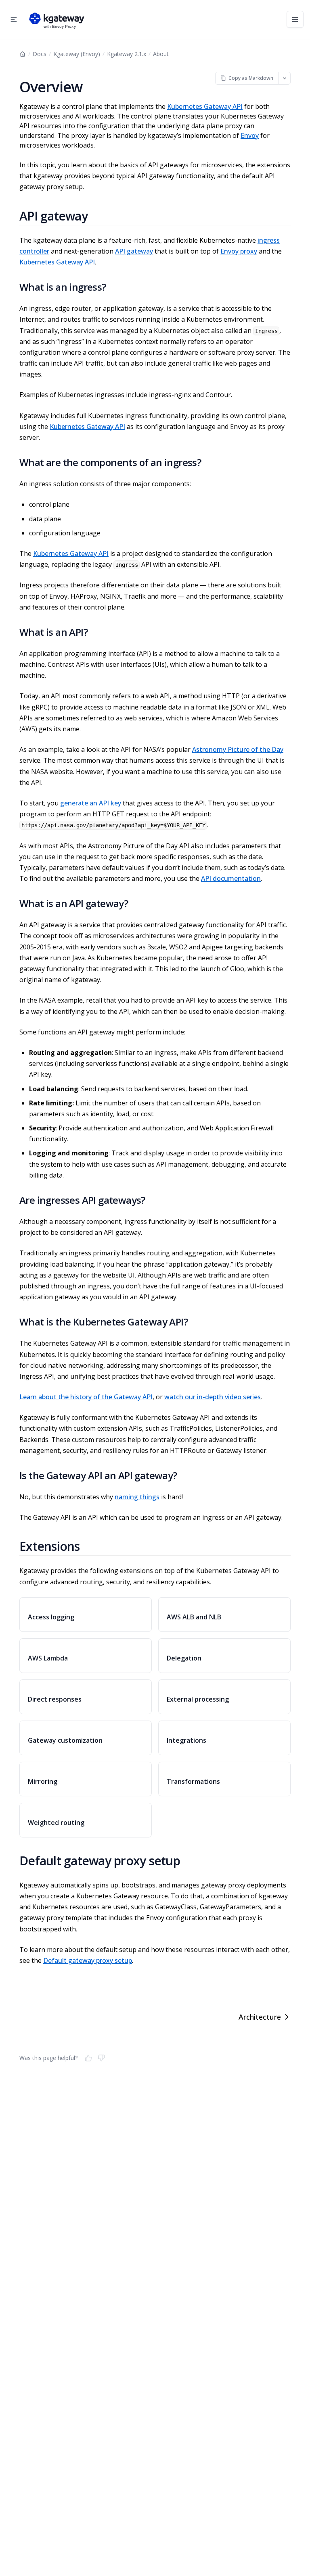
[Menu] (295, 19)
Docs (40, 54)
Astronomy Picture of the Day (238, 749)
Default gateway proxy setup (88, 1960)
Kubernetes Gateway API (205, 106)
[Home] (23, 54)
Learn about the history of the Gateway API (86, 1397)
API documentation (231, 878)
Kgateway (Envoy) (77, 54)
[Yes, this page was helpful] (88, 2058)
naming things (137, 1497)
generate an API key (91, 803)
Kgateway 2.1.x (127, 54)
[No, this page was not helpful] (101, 2058)
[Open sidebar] (14, 19)
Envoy (250, 135)
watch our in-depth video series (213, 1397)
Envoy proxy (239, 251)
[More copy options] (284, 78)
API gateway (134, 251)
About (161, 54)
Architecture (260, 2017)
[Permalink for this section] (97, 216)
